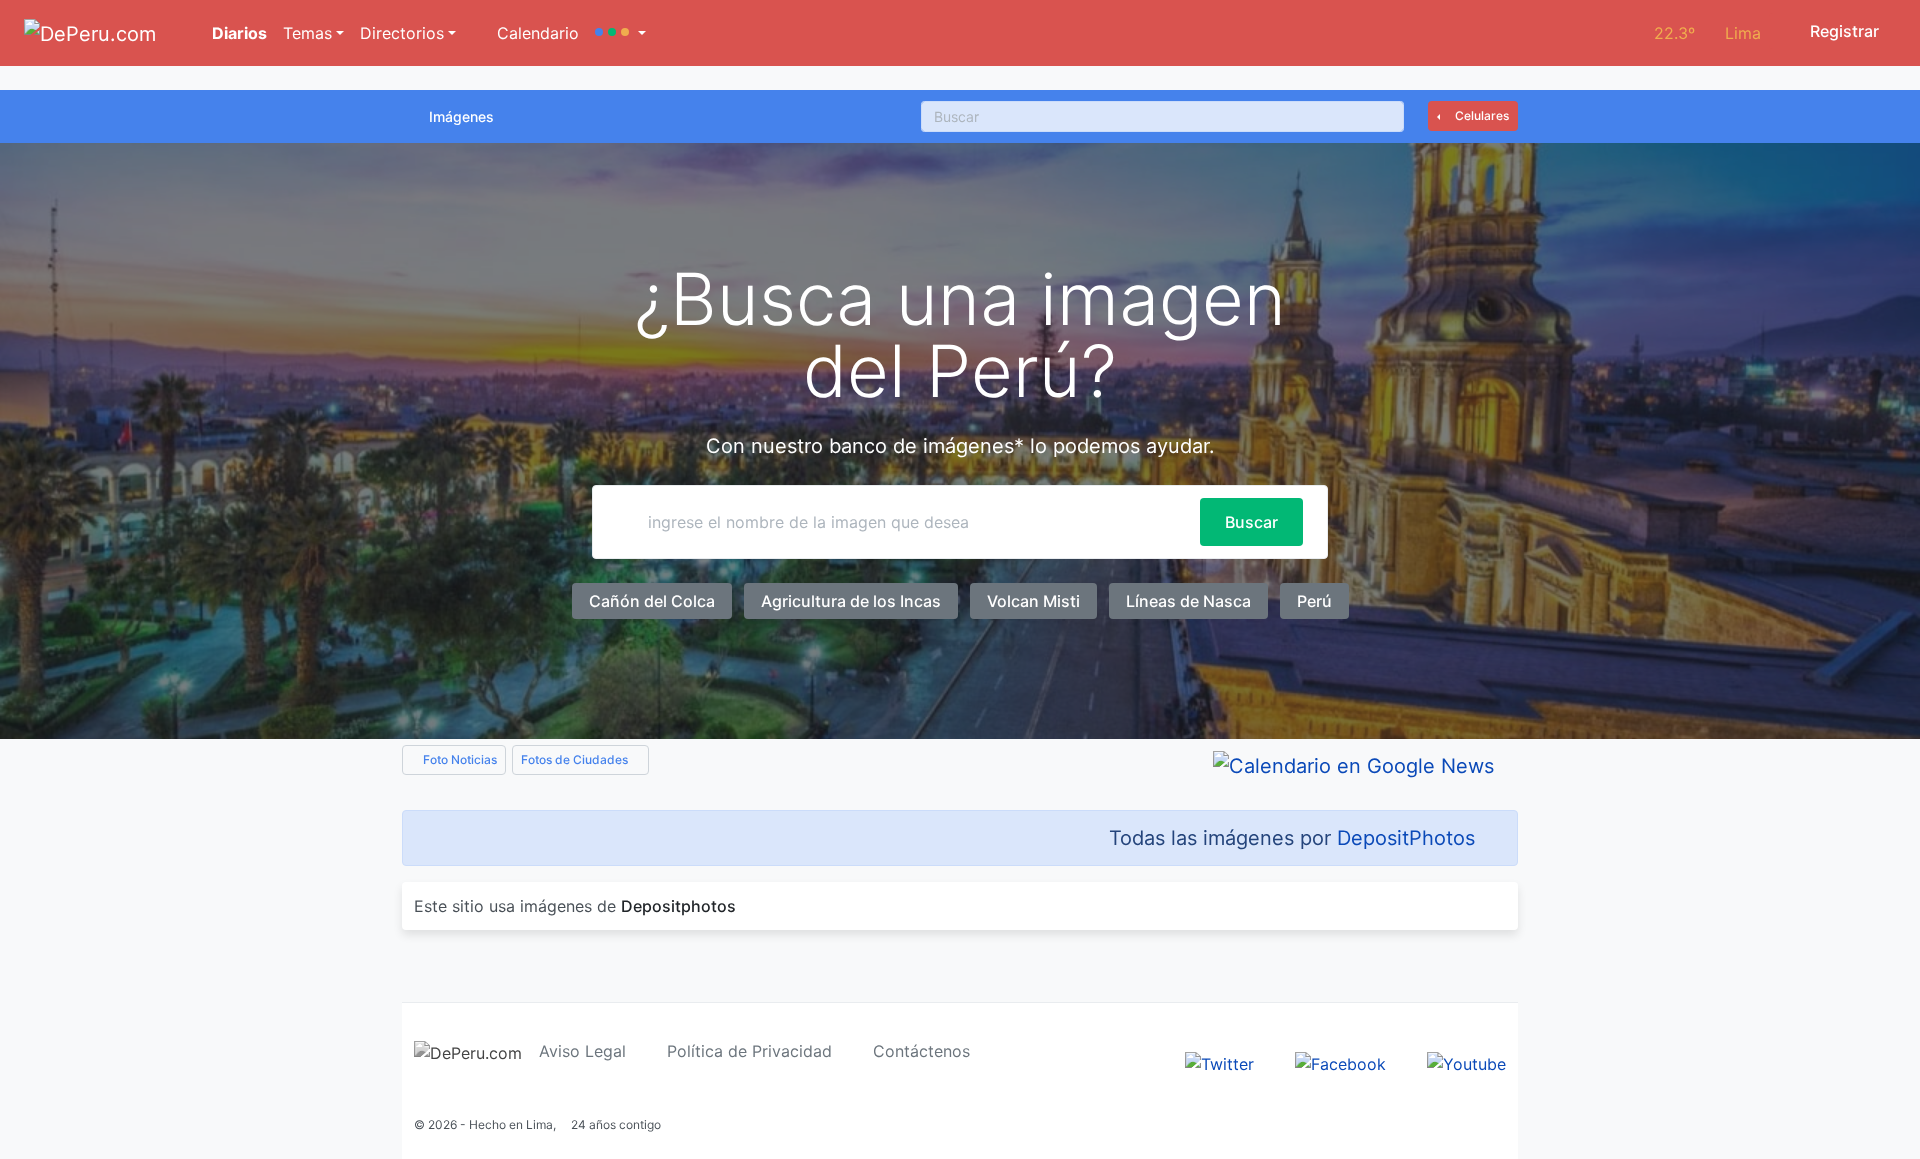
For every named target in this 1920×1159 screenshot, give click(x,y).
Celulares (1480, 115)
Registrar (1842, 31)
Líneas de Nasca (1188, 601)
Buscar (1251, 522)
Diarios (237, 33)
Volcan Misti (1033, 601)
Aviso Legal (582, 1051)
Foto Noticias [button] (458, 759)
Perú (1314, 601)
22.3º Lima (1707, 33)
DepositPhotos (1406, 838)
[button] (620, 33)
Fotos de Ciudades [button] (576, 759)
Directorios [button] (402, 33)
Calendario (535, 33)
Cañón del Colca (652, 601)
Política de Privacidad (749, 1051)
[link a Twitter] (1219, 1062)
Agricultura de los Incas (851, 601)
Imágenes (461, 116)
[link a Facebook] (1340, 1062)
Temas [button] (307, 33)
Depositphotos (678, 906)
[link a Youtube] (1466, 1062)
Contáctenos (921, 1051)
